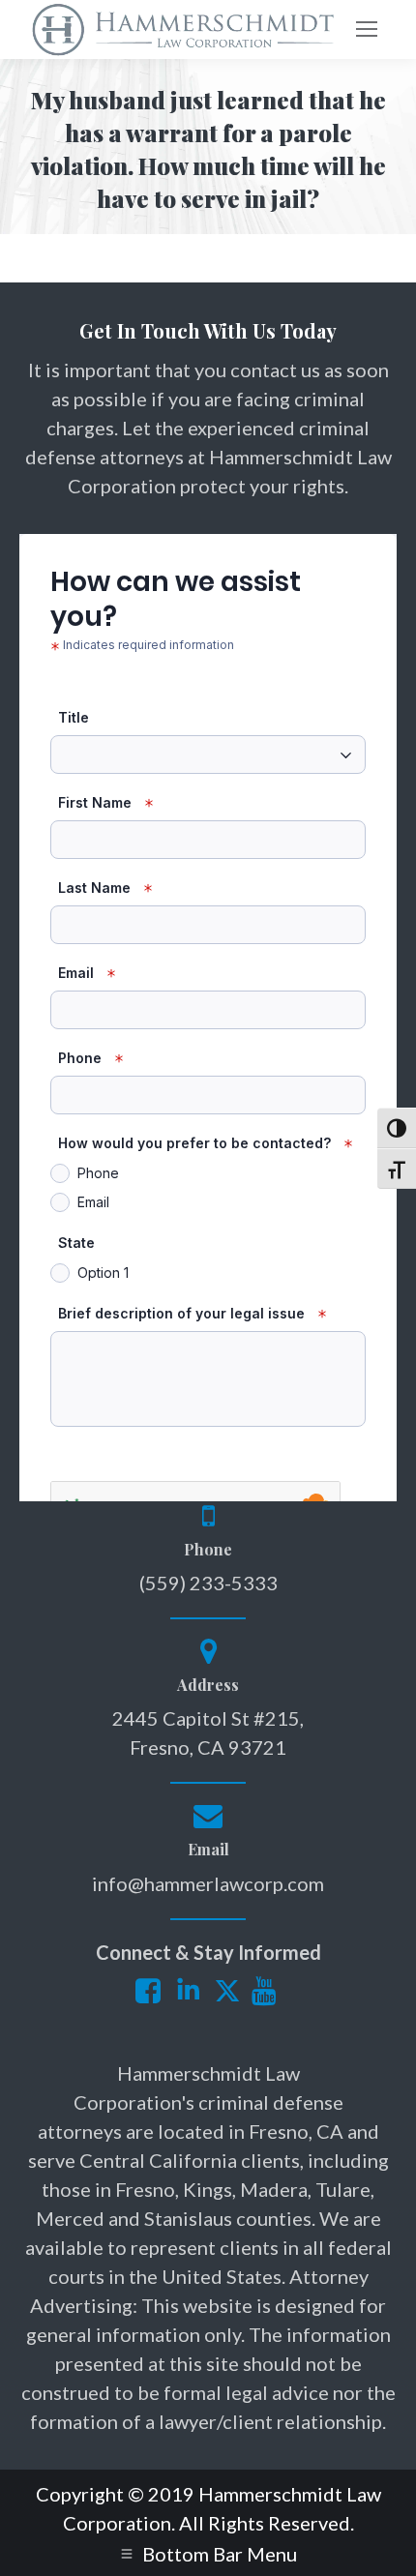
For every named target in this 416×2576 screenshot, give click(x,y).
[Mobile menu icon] (367, 29)
